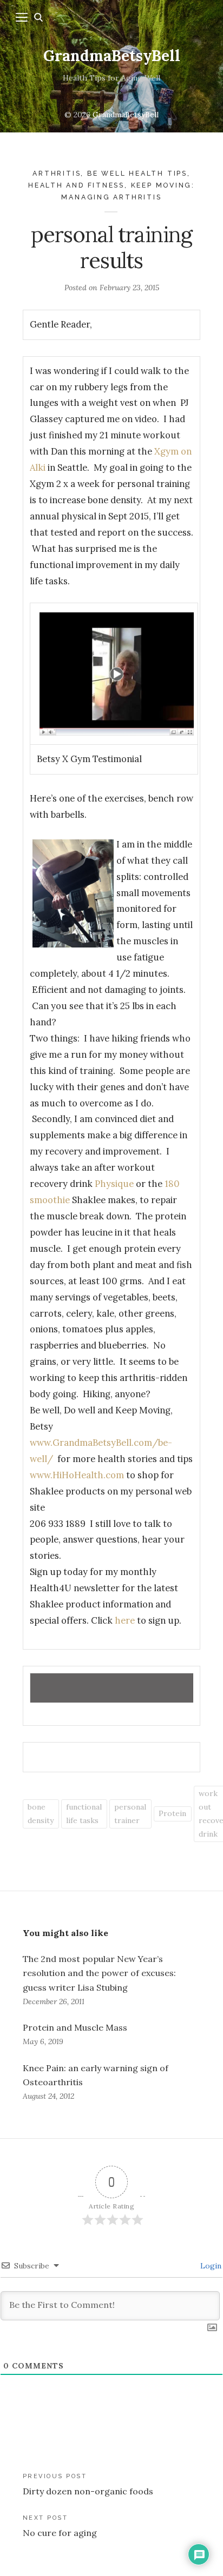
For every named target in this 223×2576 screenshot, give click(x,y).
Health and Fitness (76, 185)
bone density (41, 1814)
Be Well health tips (137, 173)
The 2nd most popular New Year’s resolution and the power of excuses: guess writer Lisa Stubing (99, 1973)
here (125, 1620)
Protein (172, 1813)
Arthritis (57, 173)
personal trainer (130, 1814)
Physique (113, 1184)
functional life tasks (84, 1814)
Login (210, 2266)
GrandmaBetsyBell (112, 56)
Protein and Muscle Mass (75, 2027)
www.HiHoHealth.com (77, 1475)
